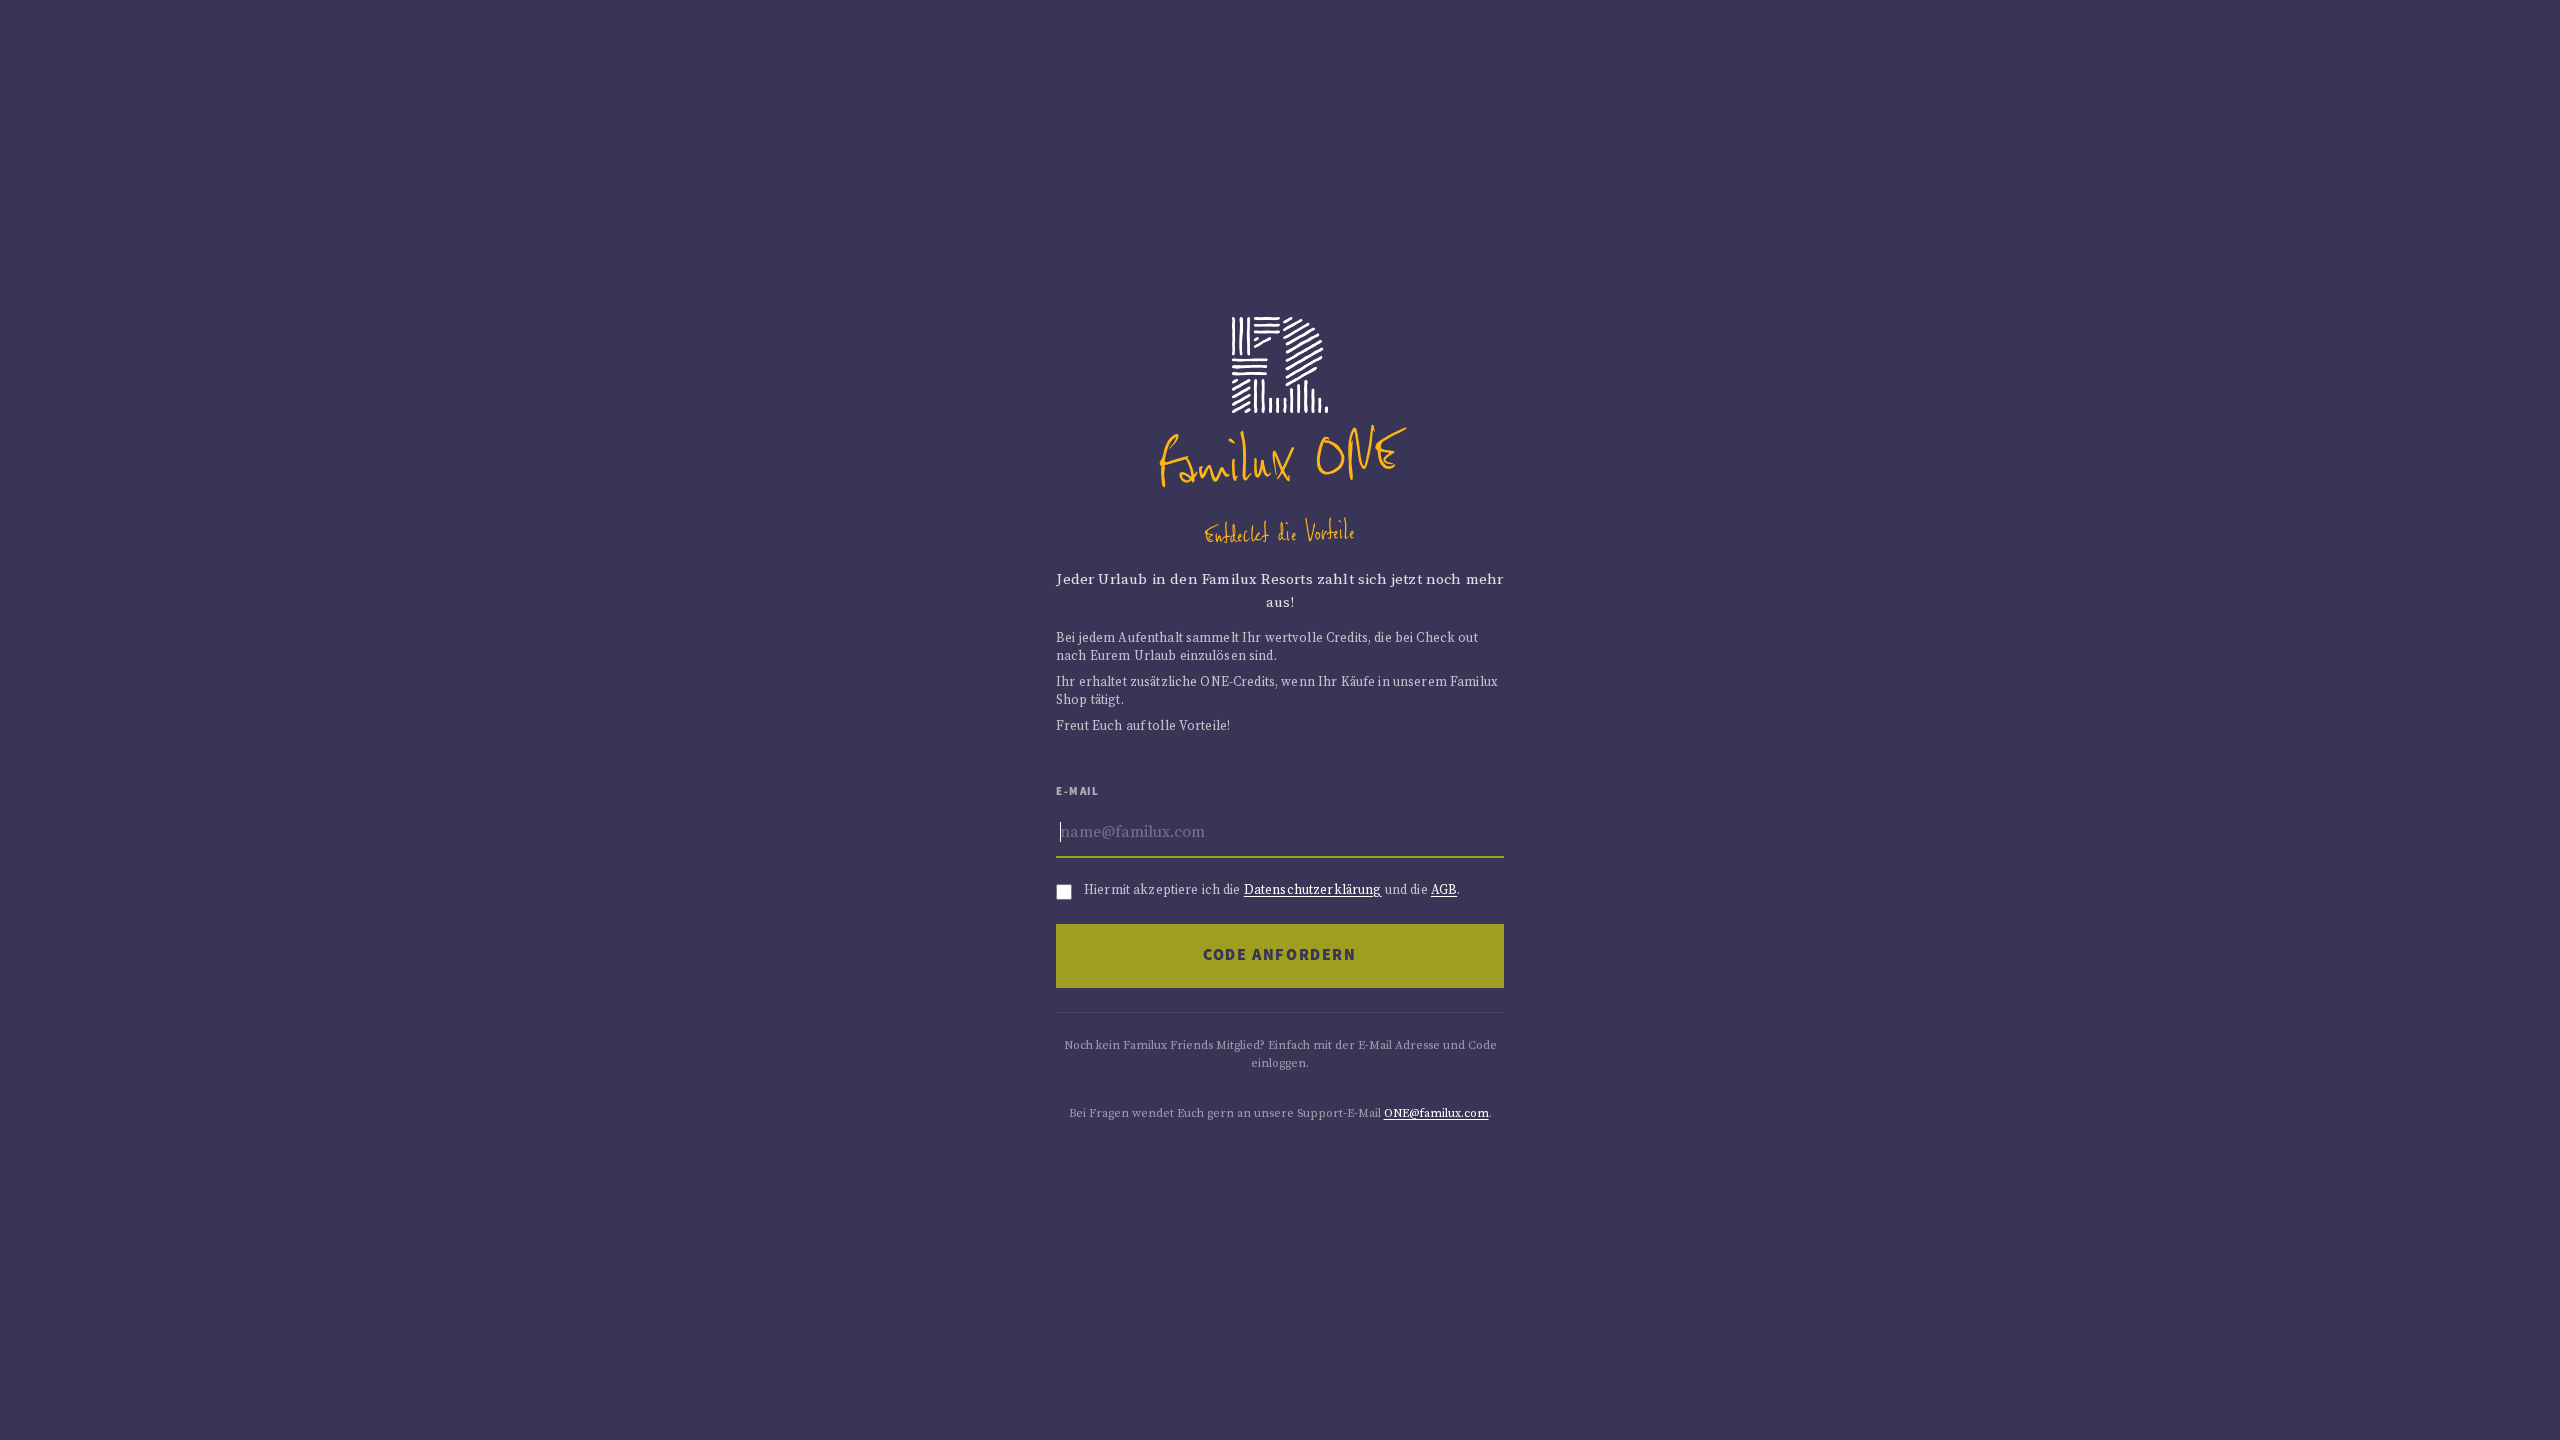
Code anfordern (1279, 955)
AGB (1444, 890)
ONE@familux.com (1436, 1113)
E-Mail (1078, 791)
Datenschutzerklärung (1313, 890)
